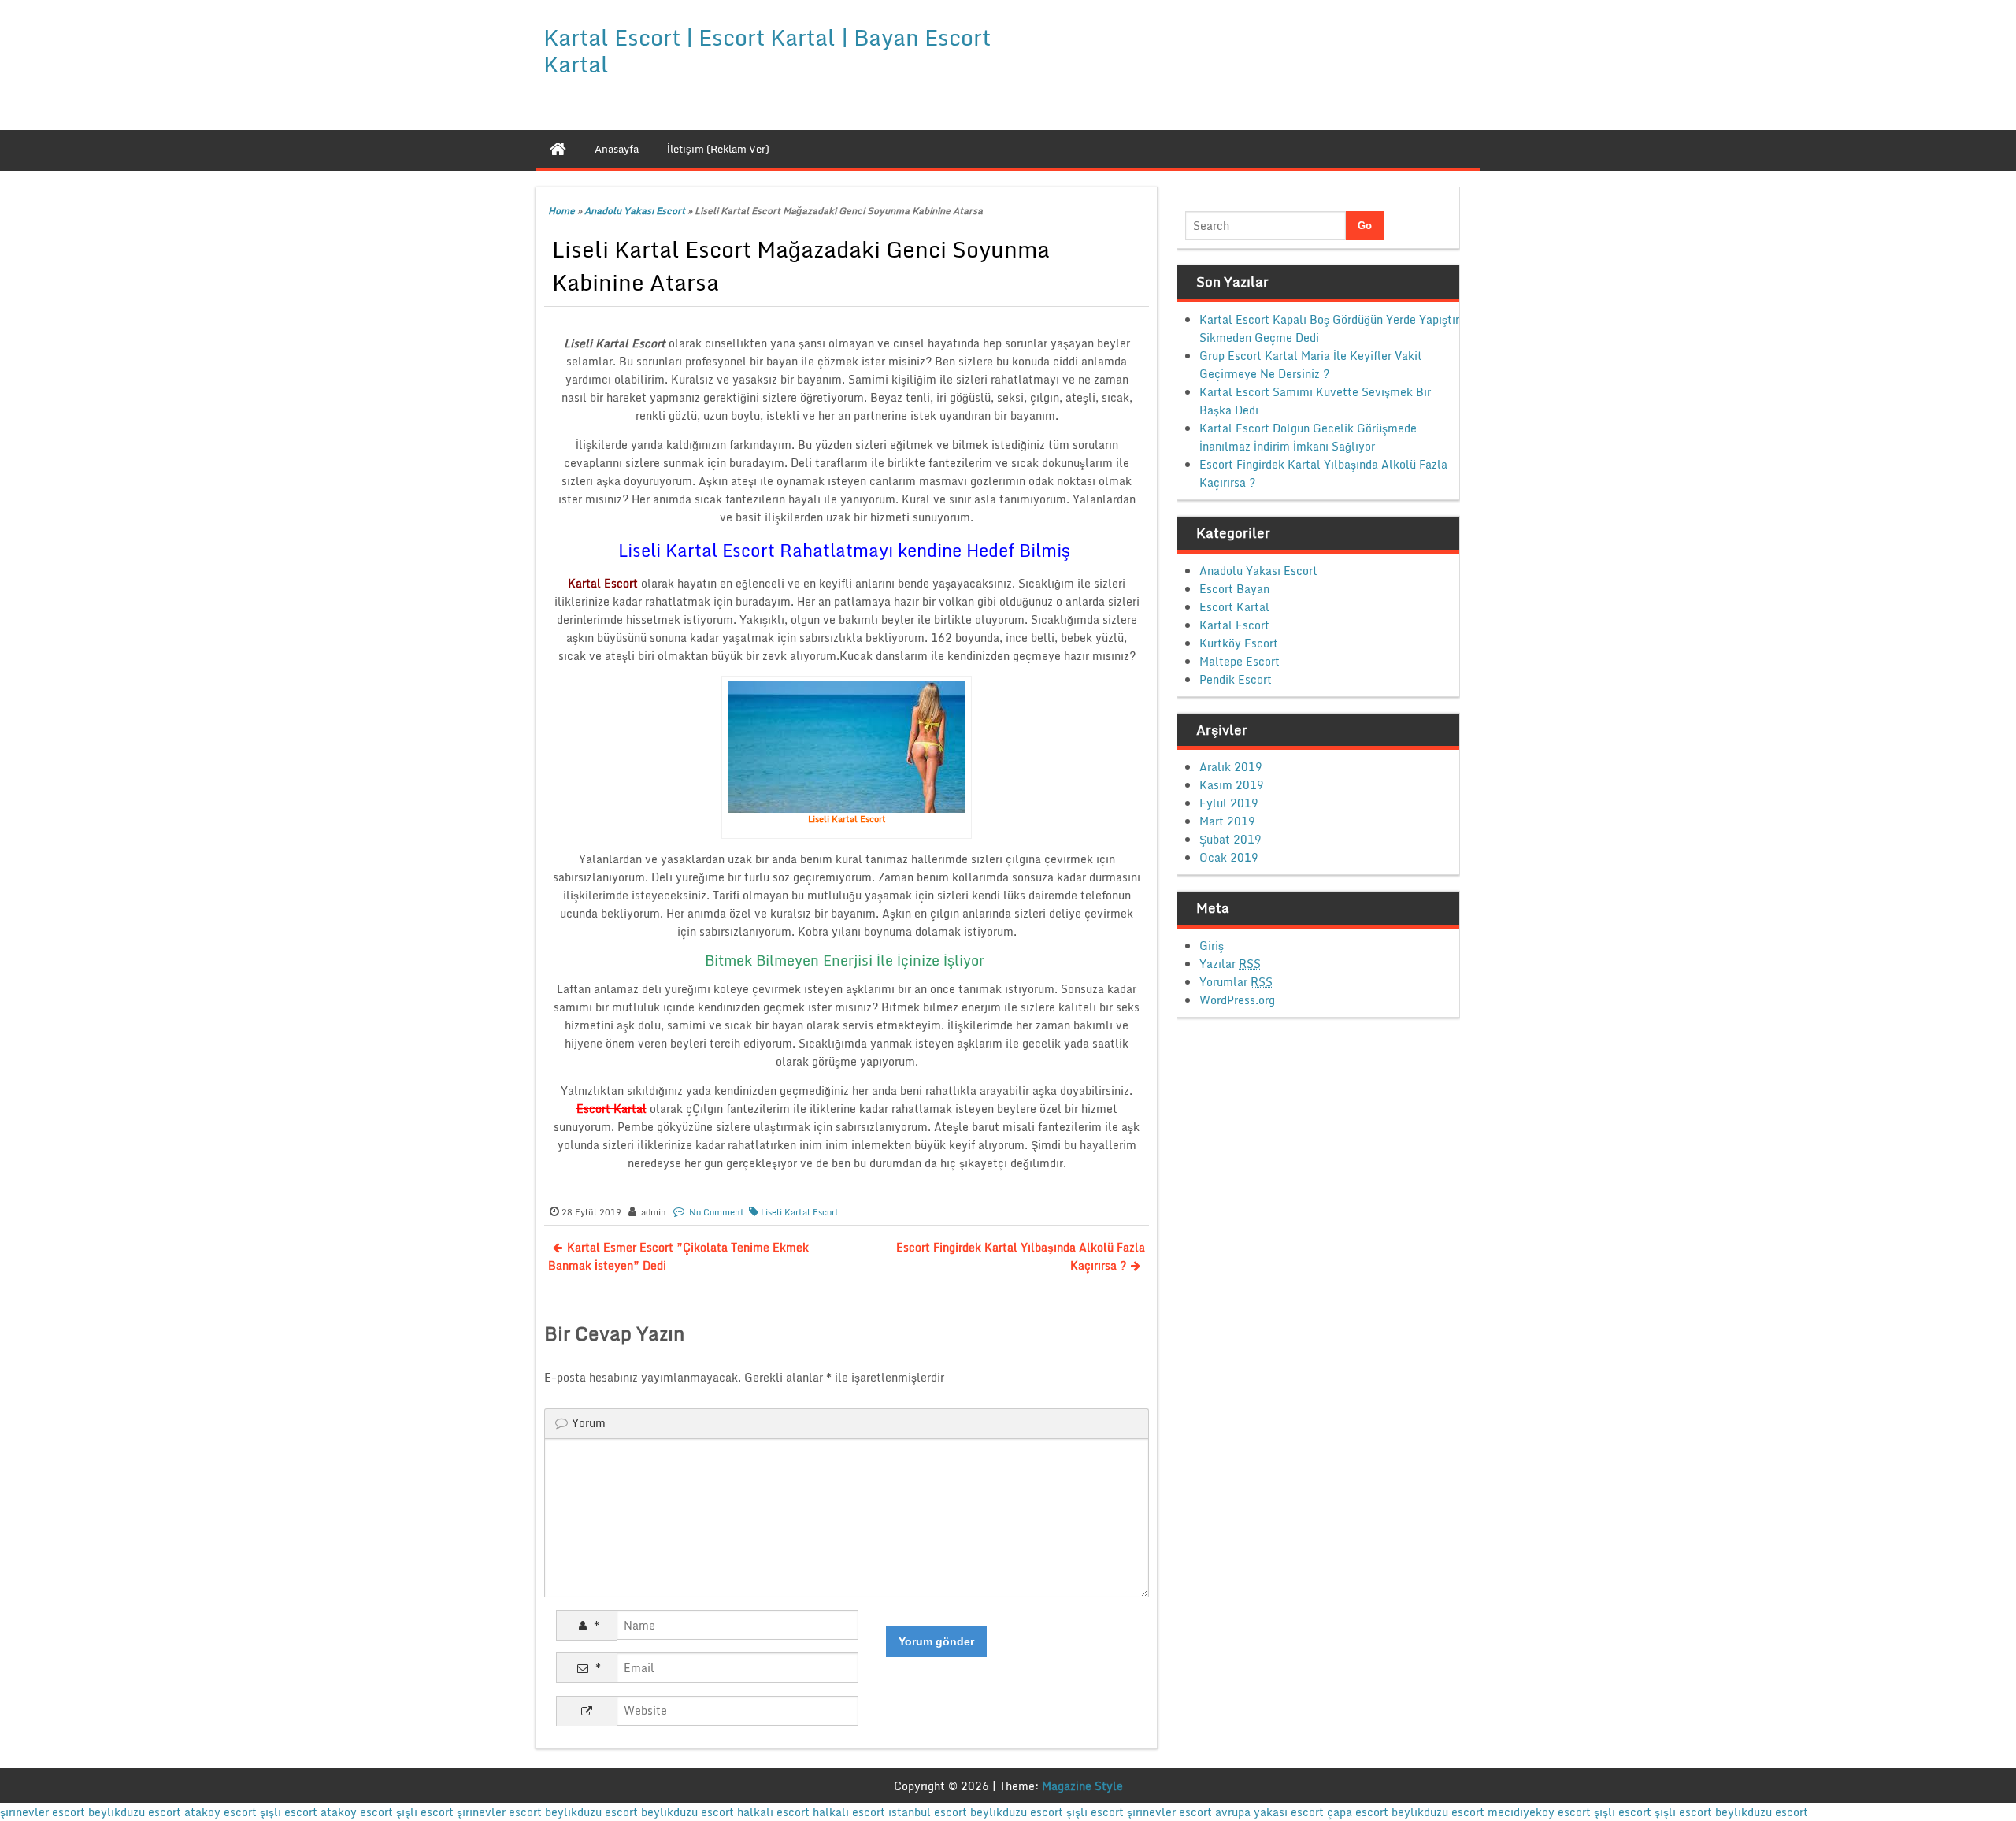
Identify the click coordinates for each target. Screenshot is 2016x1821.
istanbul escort (928, 1812)
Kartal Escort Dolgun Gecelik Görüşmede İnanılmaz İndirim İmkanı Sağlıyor (1308, 437)
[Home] (558, 149)
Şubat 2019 (1230, 839)
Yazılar (1230, 964)
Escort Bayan (1234, 589)
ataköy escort (220, 1812)
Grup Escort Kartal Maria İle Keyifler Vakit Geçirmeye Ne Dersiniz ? (1311, 365)
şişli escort (289, 1812)
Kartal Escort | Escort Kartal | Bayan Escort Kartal (767, 50)
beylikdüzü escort (135, 1812)
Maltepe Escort (1240, 661)
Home (561, 211)
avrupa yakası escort (1269, 1812)
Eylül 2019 (1229, 803)
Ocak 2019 (1229, 857)
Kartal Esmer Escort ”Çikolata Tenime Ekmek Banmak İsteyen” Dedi (678, 1256)
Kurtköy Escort (1239, 643)
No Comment (717, 1212)
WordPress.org (1237, 1000)
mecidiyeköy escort (1539, 1812)
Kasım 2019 (1232, 785)
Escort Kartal (1234, 607)
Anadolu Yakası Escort (635, 211)
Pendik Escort (1236, 679)
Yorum (589, 1423)
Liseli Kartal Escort (800, 1212)
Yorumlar (1236, 982)
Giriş (1212, 946)
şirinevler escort (43, 1812)
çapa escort (1358, 1812)
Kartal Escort (1234, 625)
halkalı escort (773, 1812)
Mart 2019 (1227, 821)
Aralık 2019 (1231, 767)
